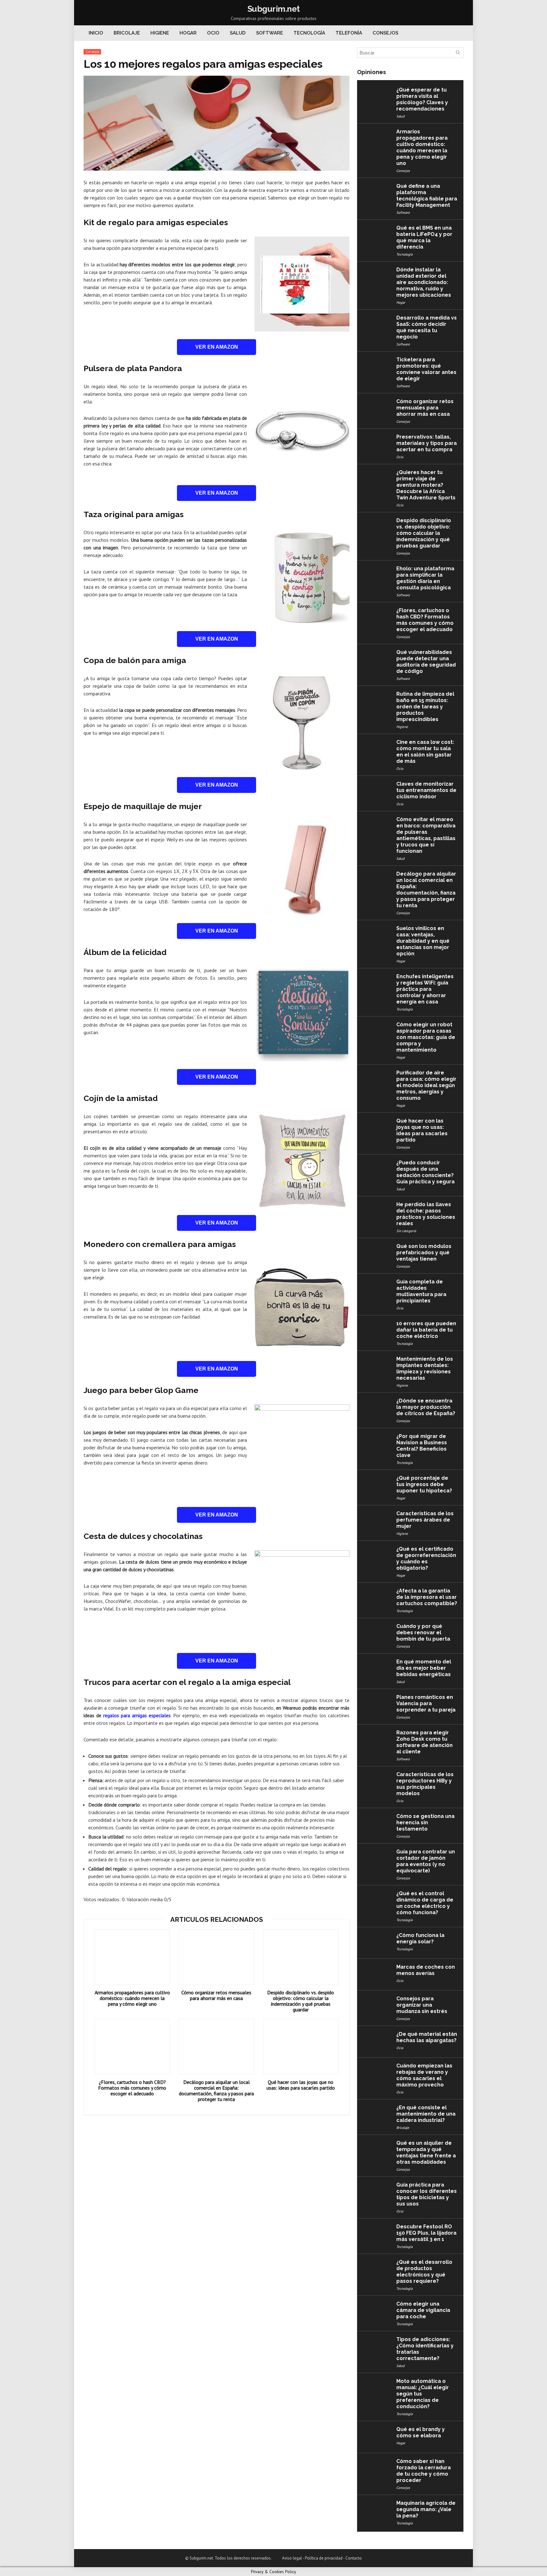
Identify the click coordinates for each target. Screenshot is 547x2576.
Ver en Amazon (217, 347)
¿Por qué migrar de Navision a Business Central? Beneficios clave (422, 1446)
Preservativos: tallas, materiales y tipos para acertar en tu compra (427, 443)
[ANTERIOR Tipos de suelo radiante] (6, 2560)
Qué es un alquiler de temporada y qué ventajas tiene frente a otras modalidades (426, 2152)
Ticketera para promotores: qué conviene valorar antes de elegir (426, 369)
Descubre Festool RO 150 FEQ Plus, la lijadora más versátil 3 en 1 (426, 2233)
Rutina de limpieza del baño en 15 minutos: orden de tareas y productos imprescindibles (425, 707)
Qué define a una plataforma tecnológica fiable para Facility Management (427, 196)
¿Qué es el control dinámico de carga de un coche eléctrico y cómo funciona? (425, 1903)
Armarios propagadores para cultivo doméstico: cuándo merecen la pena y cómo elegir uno (132, 1998)
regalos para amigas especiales (137, 1715)
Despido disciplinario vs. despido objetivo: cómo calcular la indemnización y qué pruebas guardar (301, 2001)
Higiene (160, 33)
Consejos (385, 33)
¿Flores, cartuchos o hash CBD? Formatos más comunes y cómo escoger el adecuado (132, 2088)
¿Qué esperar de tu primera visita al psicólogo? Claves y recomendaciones (422, 99)
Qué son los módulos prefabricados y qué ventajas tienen (424, 1253)
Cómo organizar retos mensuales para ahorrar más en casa (216, 1995)
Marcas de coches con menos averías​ (426, 1970)
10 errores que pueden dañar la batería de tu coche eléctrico (426, 1330)
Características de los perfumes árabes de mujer (425, 1520)
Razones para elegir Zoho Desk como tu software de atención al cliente (424, 1742)
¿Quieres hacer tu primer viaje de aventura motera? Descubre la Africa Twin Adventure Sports (426, 485)
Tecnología (309, 33)
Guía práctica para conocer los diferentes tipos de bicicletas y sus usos (427, 2194)
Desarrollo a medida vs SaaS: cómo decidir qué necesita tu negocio (427, 327)
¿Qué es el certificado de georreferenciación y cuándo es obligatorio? (426, 1558)
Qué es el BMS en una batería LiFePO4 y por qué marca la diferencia (424, 237)
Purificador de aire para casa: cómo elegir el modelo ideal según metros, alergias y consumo (426, 1085)
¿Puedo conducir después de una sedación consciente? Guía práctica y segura (425, 1172)
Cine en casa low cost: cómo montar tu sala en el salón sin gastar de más (425, 752)
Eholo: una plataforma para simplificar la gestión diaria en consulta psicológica (425, 578)
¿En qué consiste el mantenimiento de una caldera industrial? (426, 2114)
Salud (238, 33)
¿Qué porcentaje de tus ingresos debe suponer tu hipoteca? (424, 1484)
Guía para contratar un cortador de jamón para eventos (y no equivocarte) (426, 1861)
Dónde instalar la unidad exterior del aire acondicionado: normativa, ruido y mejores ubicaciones (424, 282)
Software (270, 33)
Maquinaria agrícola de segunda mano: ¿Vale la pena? (426, 2509)
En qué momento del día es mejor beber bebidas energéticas (424, 1668)
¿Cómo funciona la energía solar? (420, 1938)
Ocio (213, 33)
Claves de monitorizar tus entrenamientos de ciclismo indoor (426, 790)
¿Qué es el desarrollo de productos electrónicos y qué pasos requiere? (424, 2272)
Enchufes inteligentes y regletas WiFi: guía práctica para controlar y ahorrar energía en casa (425, 989)
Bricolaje (127, 33)
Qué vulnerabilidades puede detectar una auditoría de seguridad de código (426, 662)
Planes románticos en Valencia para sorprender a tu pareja (426, 1703)
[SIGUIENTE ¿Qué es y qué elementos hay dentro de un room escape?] (541, 2560)
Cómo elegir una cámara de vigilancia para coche (423, 2310)
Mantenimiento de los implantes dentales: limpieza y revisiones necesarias (425, 1368)
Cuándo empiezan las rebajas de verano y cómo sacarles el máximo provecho (424, 2075)
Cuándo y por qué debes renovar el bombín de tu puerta (423, 1633)
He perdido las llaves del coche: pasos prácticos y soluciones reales (426, 1214)
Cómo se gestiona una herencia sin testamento (425, 1823)
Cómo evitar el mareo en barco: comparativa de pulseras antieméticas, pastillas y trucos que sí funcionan (426, 835)
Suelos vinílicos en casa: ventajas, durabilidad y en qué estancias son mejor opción (423, 941)
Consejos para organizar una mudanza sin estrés (422, 2005)
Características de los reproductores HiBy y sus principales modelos (425, 1784)
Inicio (96, 33)
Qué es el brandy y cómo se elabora (421, 2432)
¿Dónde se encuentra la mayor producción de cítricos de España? (426, 1407)
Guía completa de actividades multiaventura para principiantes (421, 1291)
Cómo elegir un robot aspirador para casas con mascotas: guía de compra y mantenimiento (426, 1037)
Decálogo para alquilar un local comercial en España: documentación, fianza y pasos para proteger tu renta (216, 2091)
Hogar (188, 33)
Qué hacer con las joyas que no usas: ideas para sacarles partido (301, 2085)
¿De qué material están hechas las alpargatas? (427, 2037)
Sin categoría (406, 1231)
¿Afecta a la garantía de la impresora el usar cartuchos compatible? (427, 1597)
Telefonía (349, 33)
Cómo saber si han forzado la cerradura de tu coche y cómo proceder (424, 2471)
